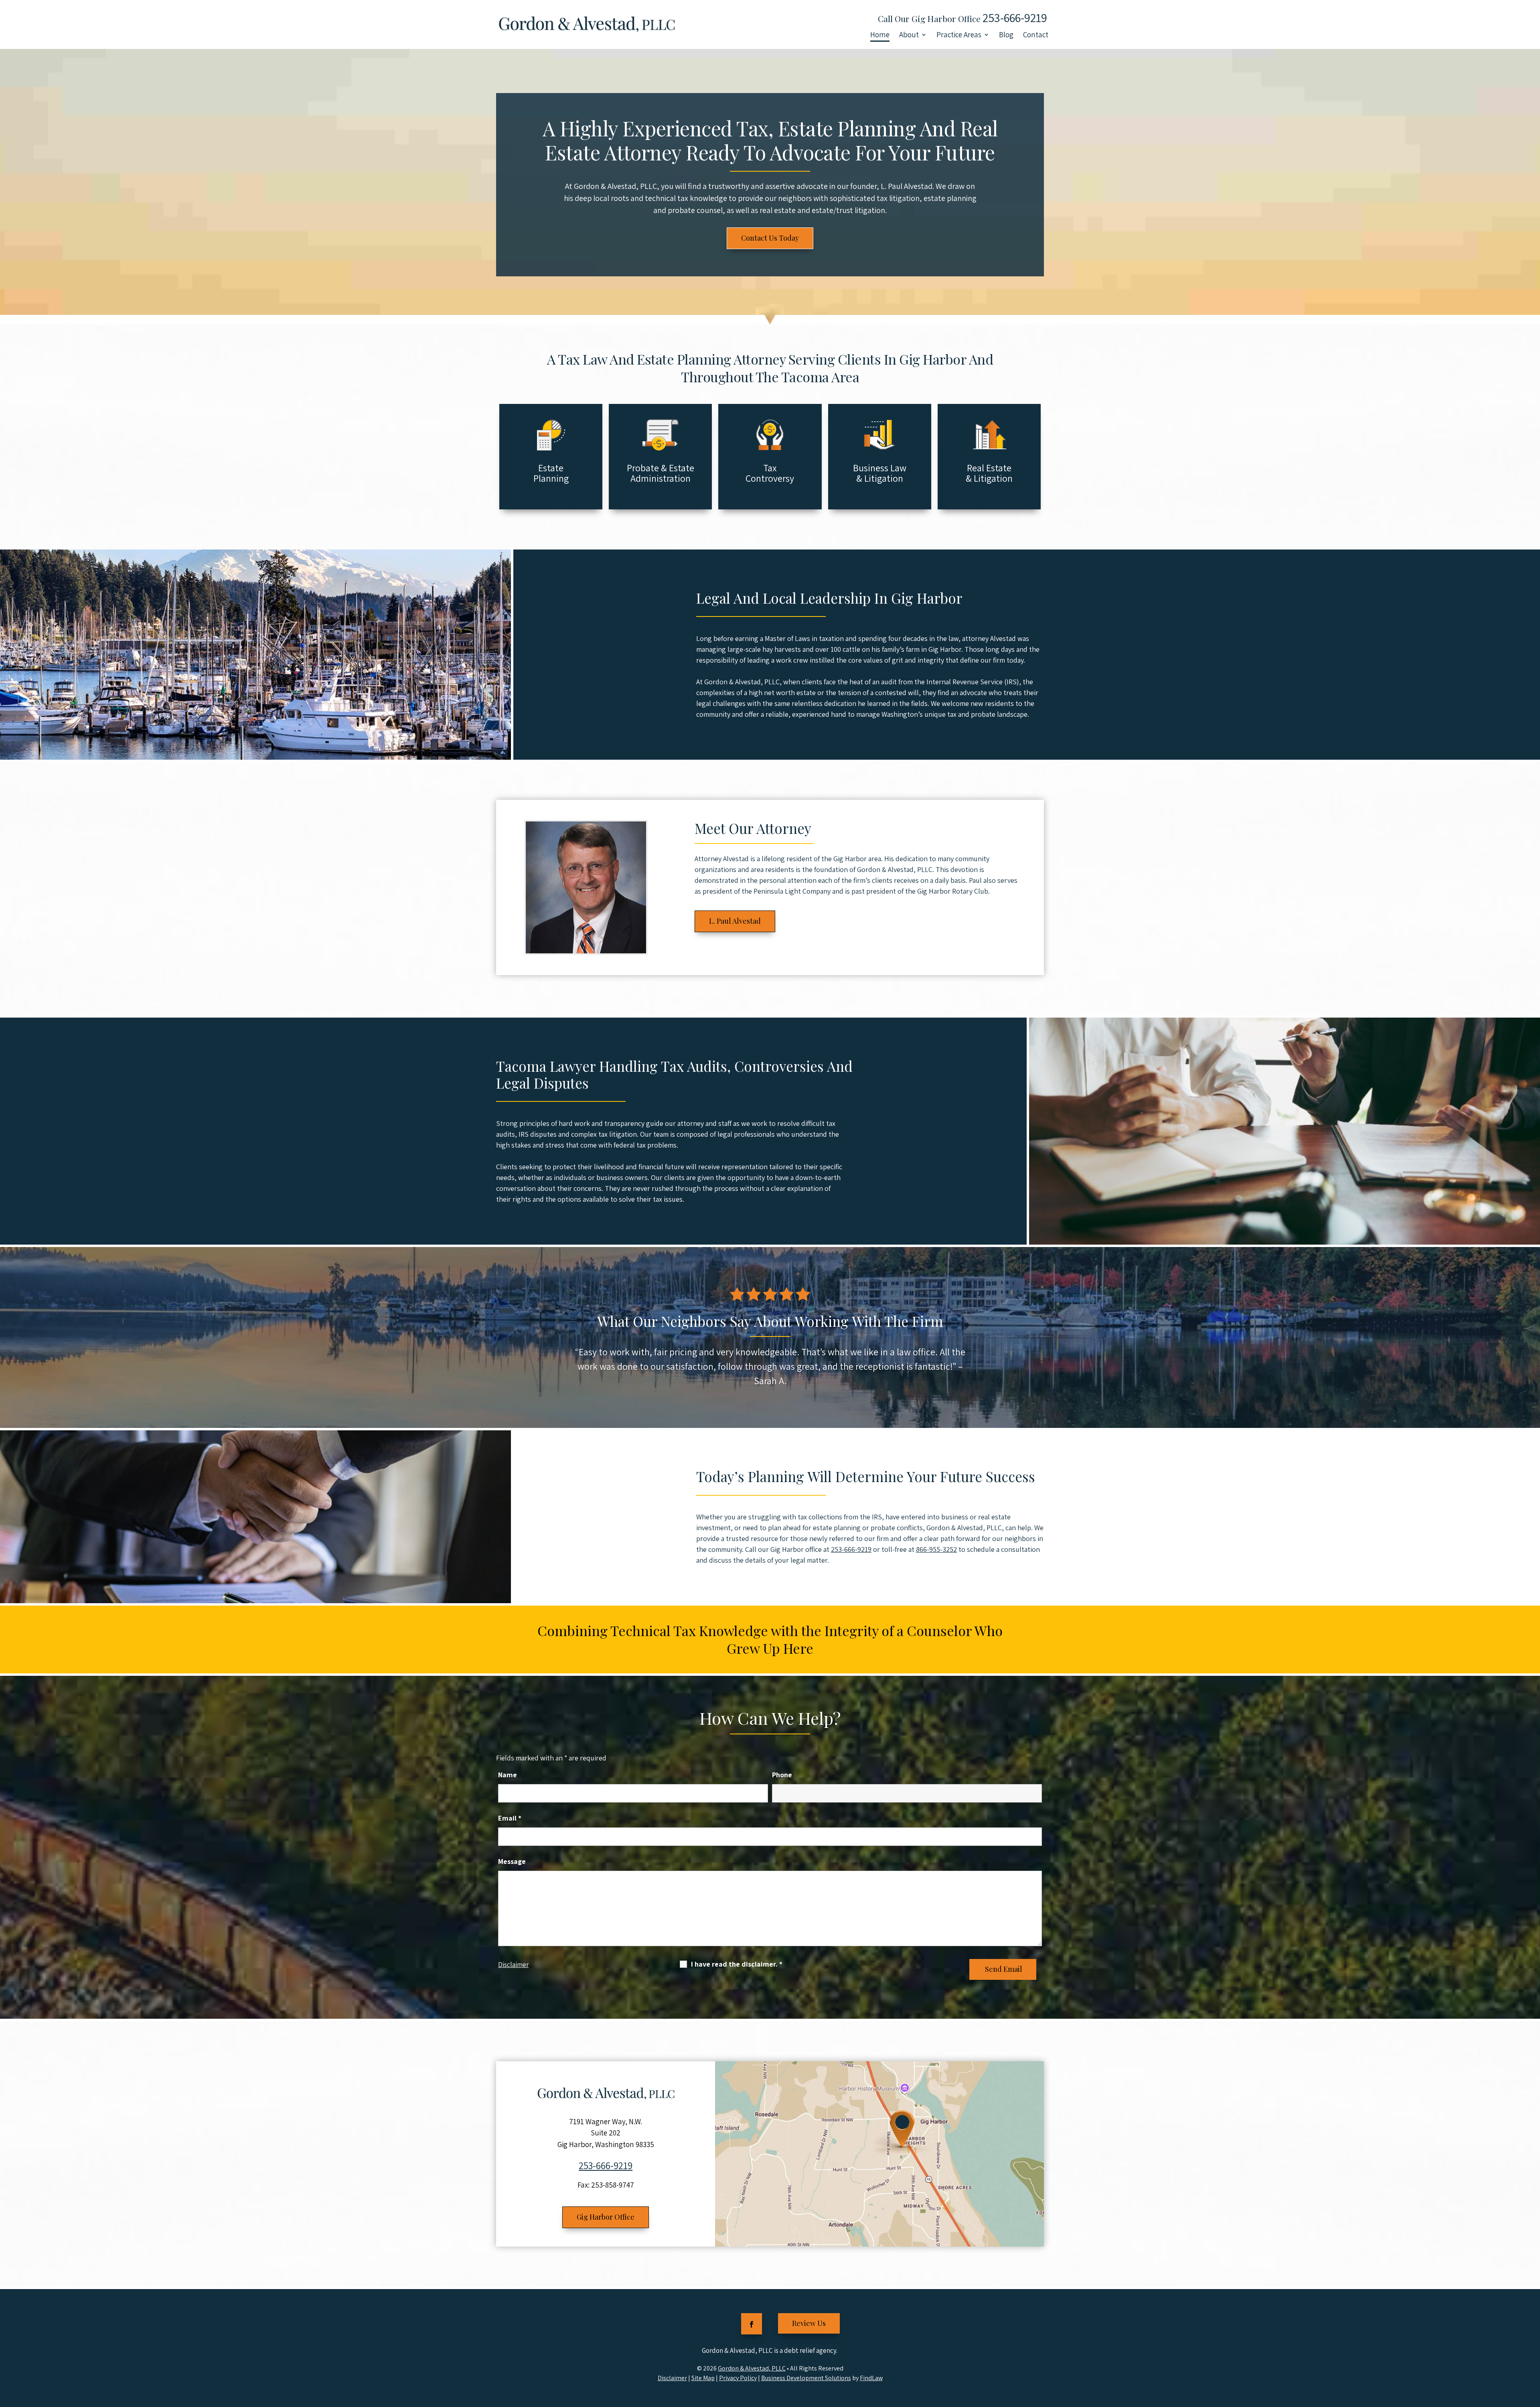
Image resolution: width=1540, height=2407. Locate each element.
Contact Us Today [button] (770, 238)
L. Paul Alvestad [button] (735, 921)
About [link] (909, 35)
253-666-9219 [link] (1015, 18)
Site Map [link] (703, 2378)
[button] (752, 2324)
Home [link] (880, 35)
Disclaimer (513, 1965)
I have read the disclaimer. (737, 1964)
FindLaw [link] (871, 2378)
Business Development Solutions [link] (806, 2378)
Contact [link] (1036, 35)
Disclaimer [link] (672, 2378)
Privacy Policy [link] (738, 2378)
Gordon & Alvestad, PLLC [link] (752, 2368)
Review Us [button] (809, 2323)
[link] (586, 24)
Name (508, 1775)
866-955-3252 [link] (936, 1549)
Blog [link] (1006, 35)
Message (512, 1861)
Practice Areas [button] (959, 35)
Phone (782, 1775)
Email (510, 1818)
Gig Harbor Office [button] (606, 2217)
